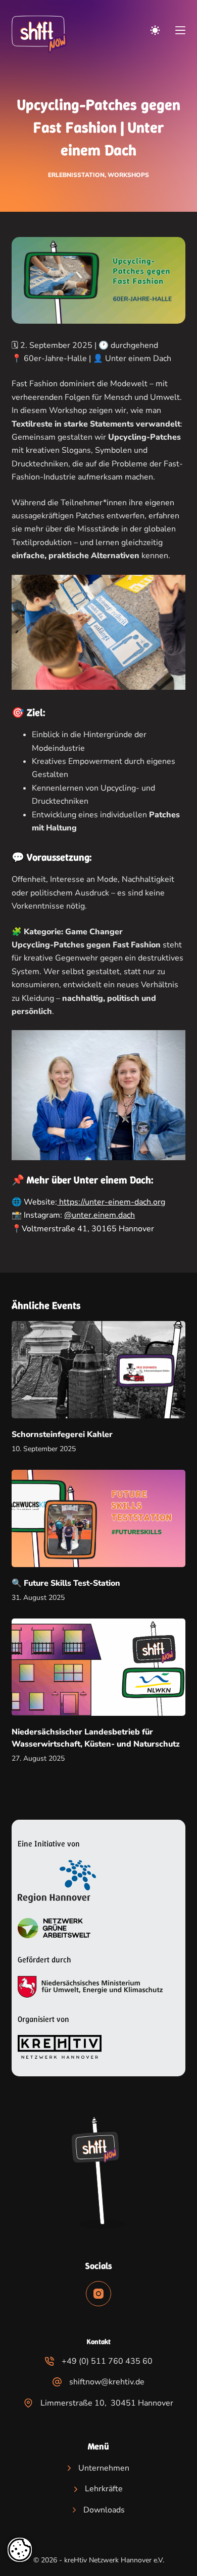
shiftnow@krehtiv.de (107, 2382)
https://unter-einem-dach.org (111, 1202)
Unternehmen (104, 2468)
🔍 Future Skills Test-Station (66, 1583)
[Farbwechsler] (155, 30)
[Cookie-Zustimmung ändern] (20, 2550)
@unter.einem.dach (100, 1215)
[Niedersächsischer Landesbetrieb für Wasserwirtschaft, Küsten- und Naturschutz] (98, 1667)
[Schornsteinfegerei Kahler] (98, 1370)
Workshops (128, 175)
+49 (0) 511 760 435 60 (107, 2361)
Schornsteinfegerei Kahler (62, 1434)
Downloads (104, 2510)
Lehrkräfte (104, 2489)
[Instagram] (98, 2294)
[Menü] (180, 30)
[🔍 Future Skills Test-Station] (98, 1518)
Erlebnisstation (76, 175)
